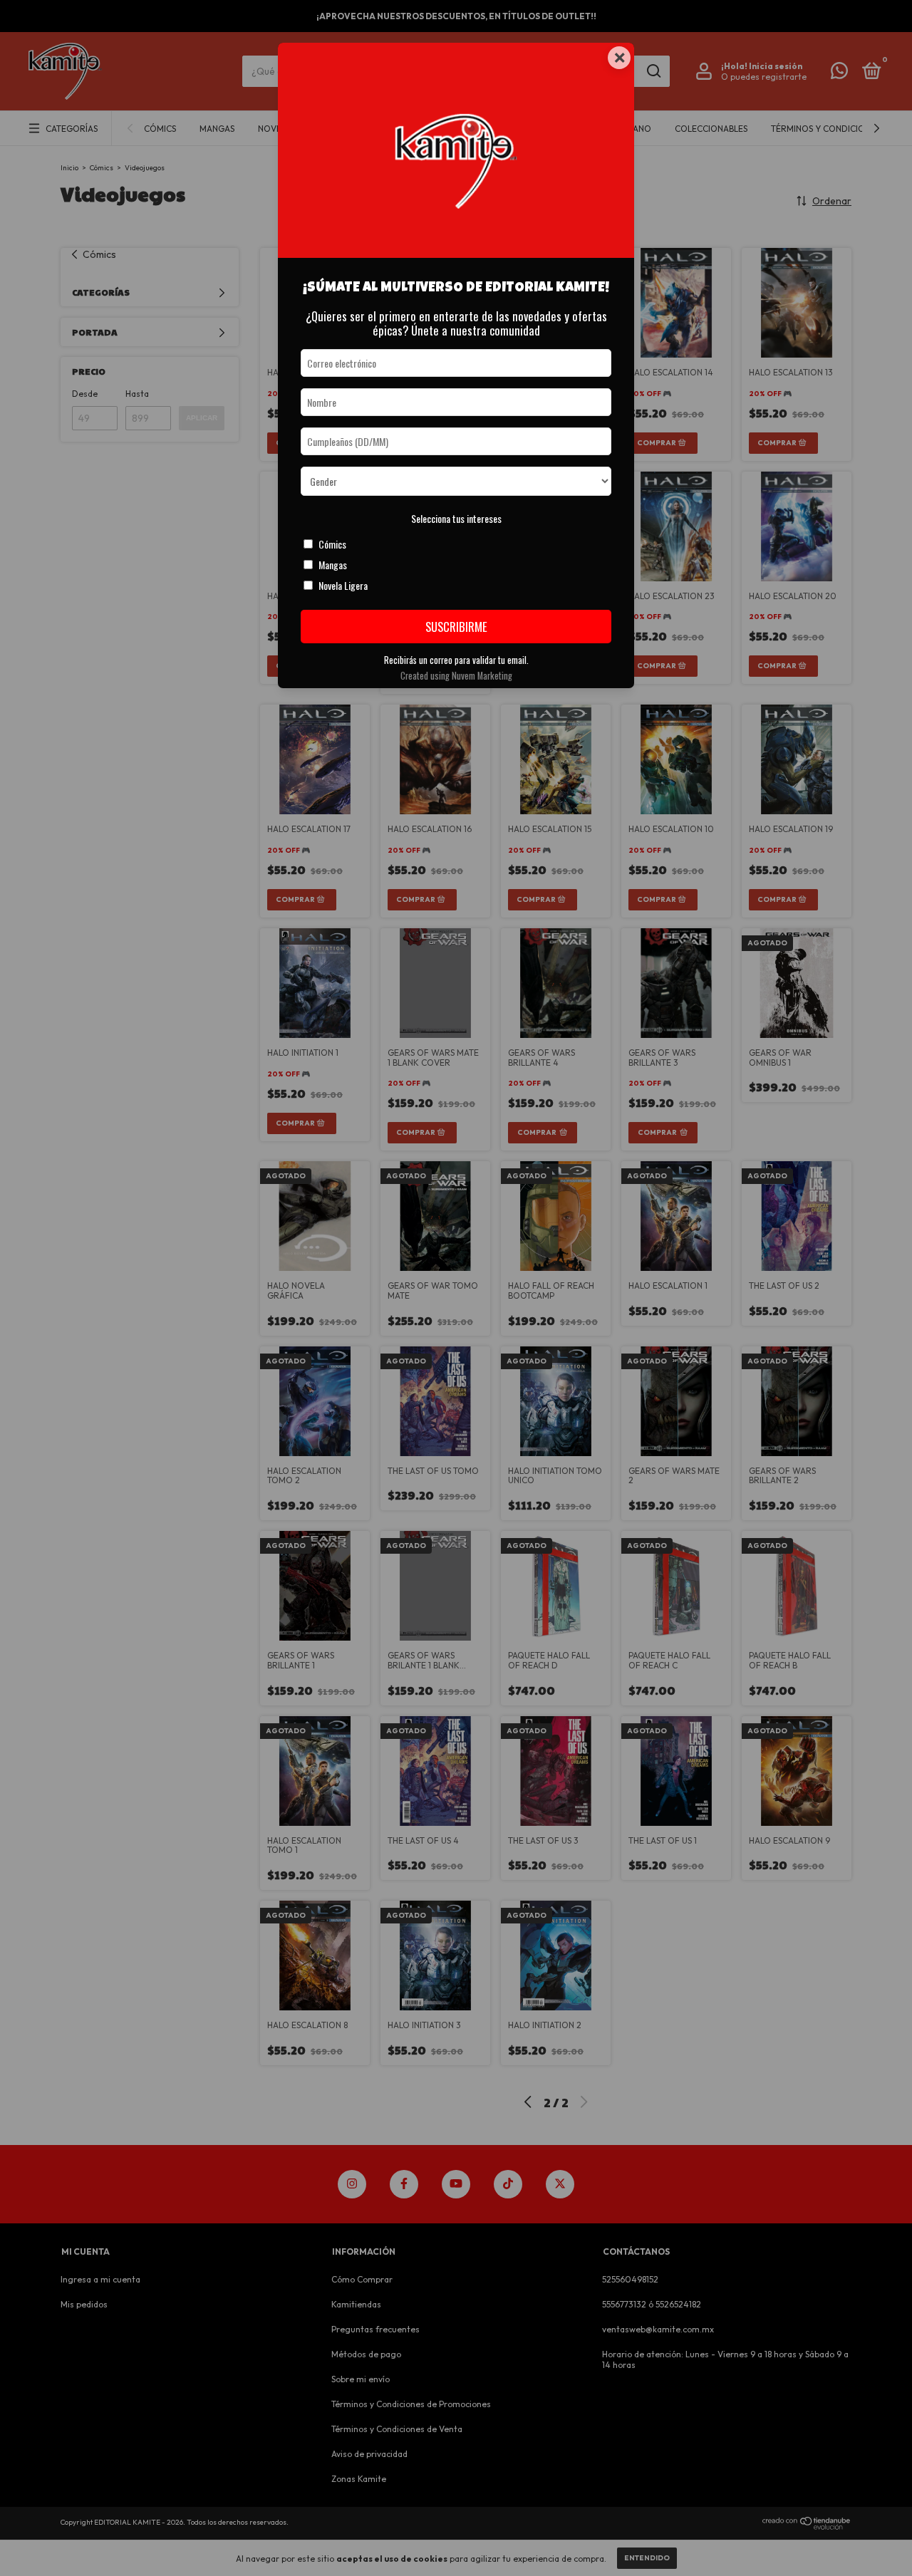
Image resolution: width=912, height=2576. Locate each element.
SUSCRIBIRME (456, 627)
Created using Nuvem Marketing (456, 676)
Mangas (333, 565)
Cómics (332, 544)
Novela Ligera (343, 585)
